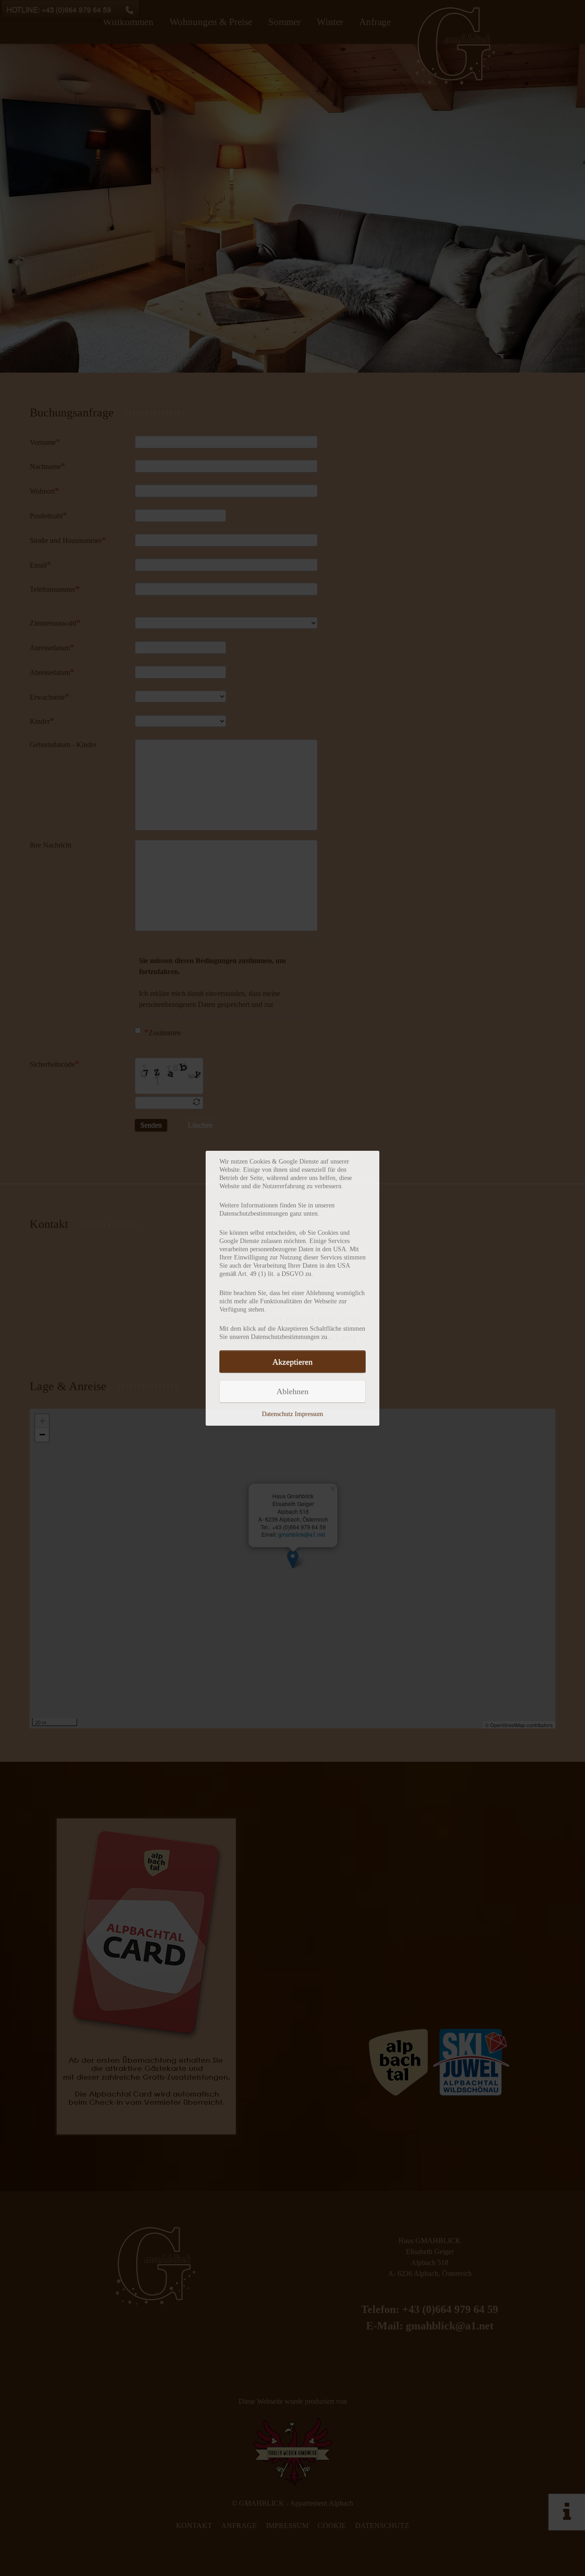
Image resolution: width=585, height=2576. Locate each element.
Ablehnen (292, 1391)
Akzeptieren (292, 1362)
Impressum (309, 1414)
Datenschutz (277, 1414)
